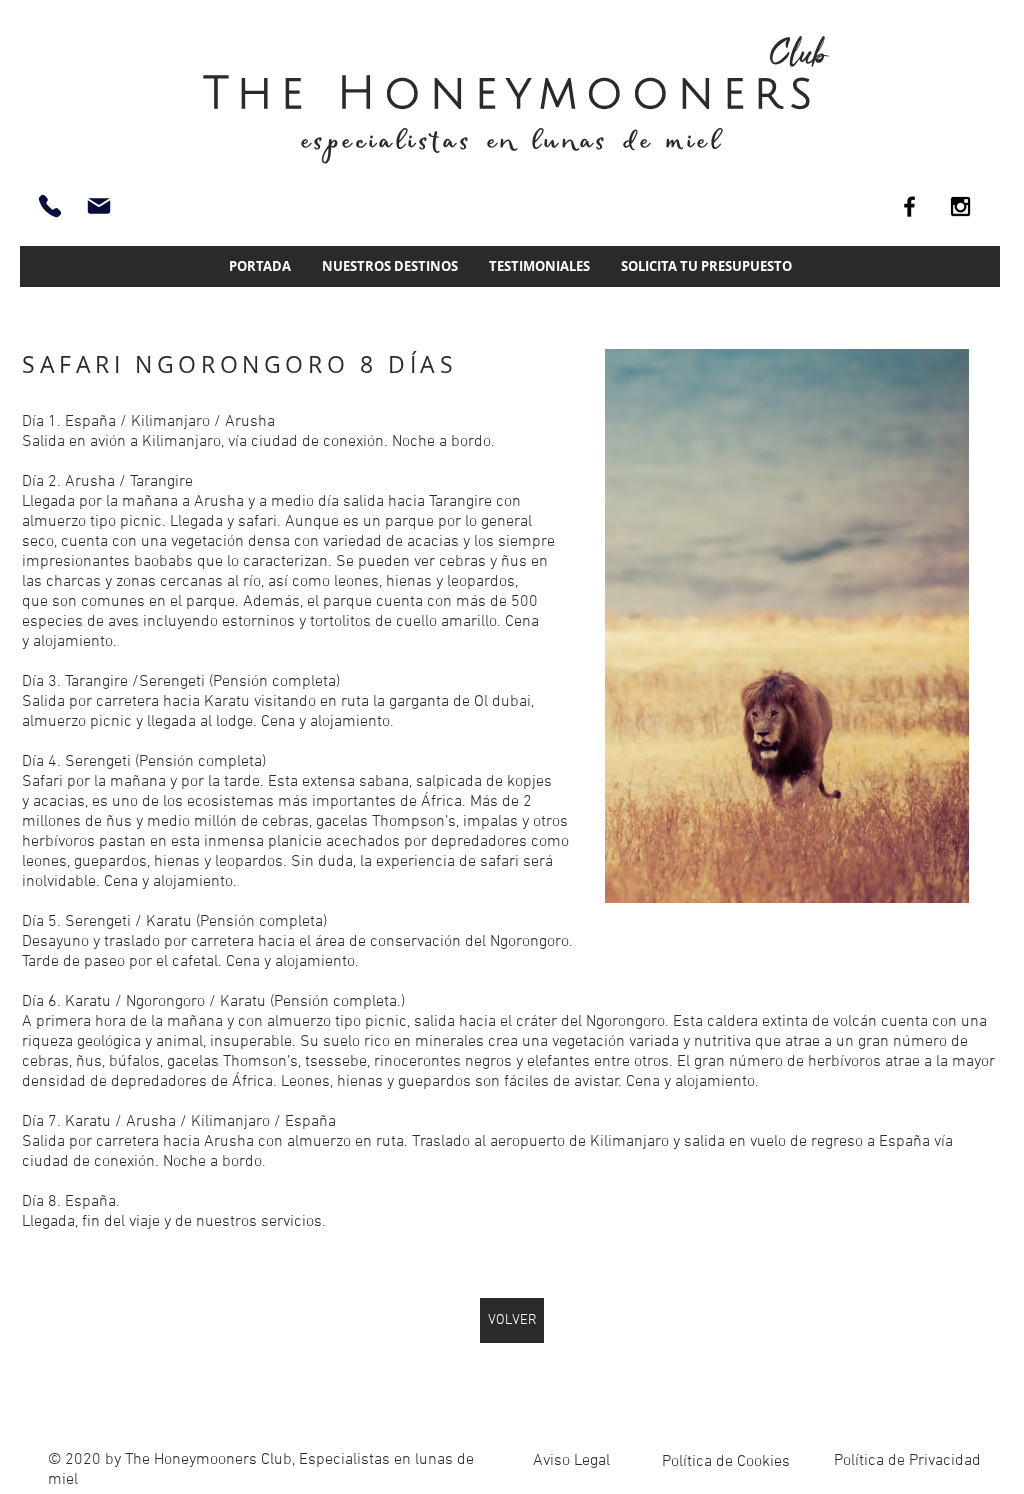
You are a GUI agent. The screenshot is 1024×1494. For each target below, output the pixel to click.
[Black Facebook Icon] (909, 206)
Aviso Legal (571, 1461)
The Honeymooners (512, 93)
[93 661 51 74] (50, 206)
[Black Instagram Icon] (960, 206)
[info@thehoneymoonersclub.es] (99, 206)
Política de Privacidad (907, 1461)
